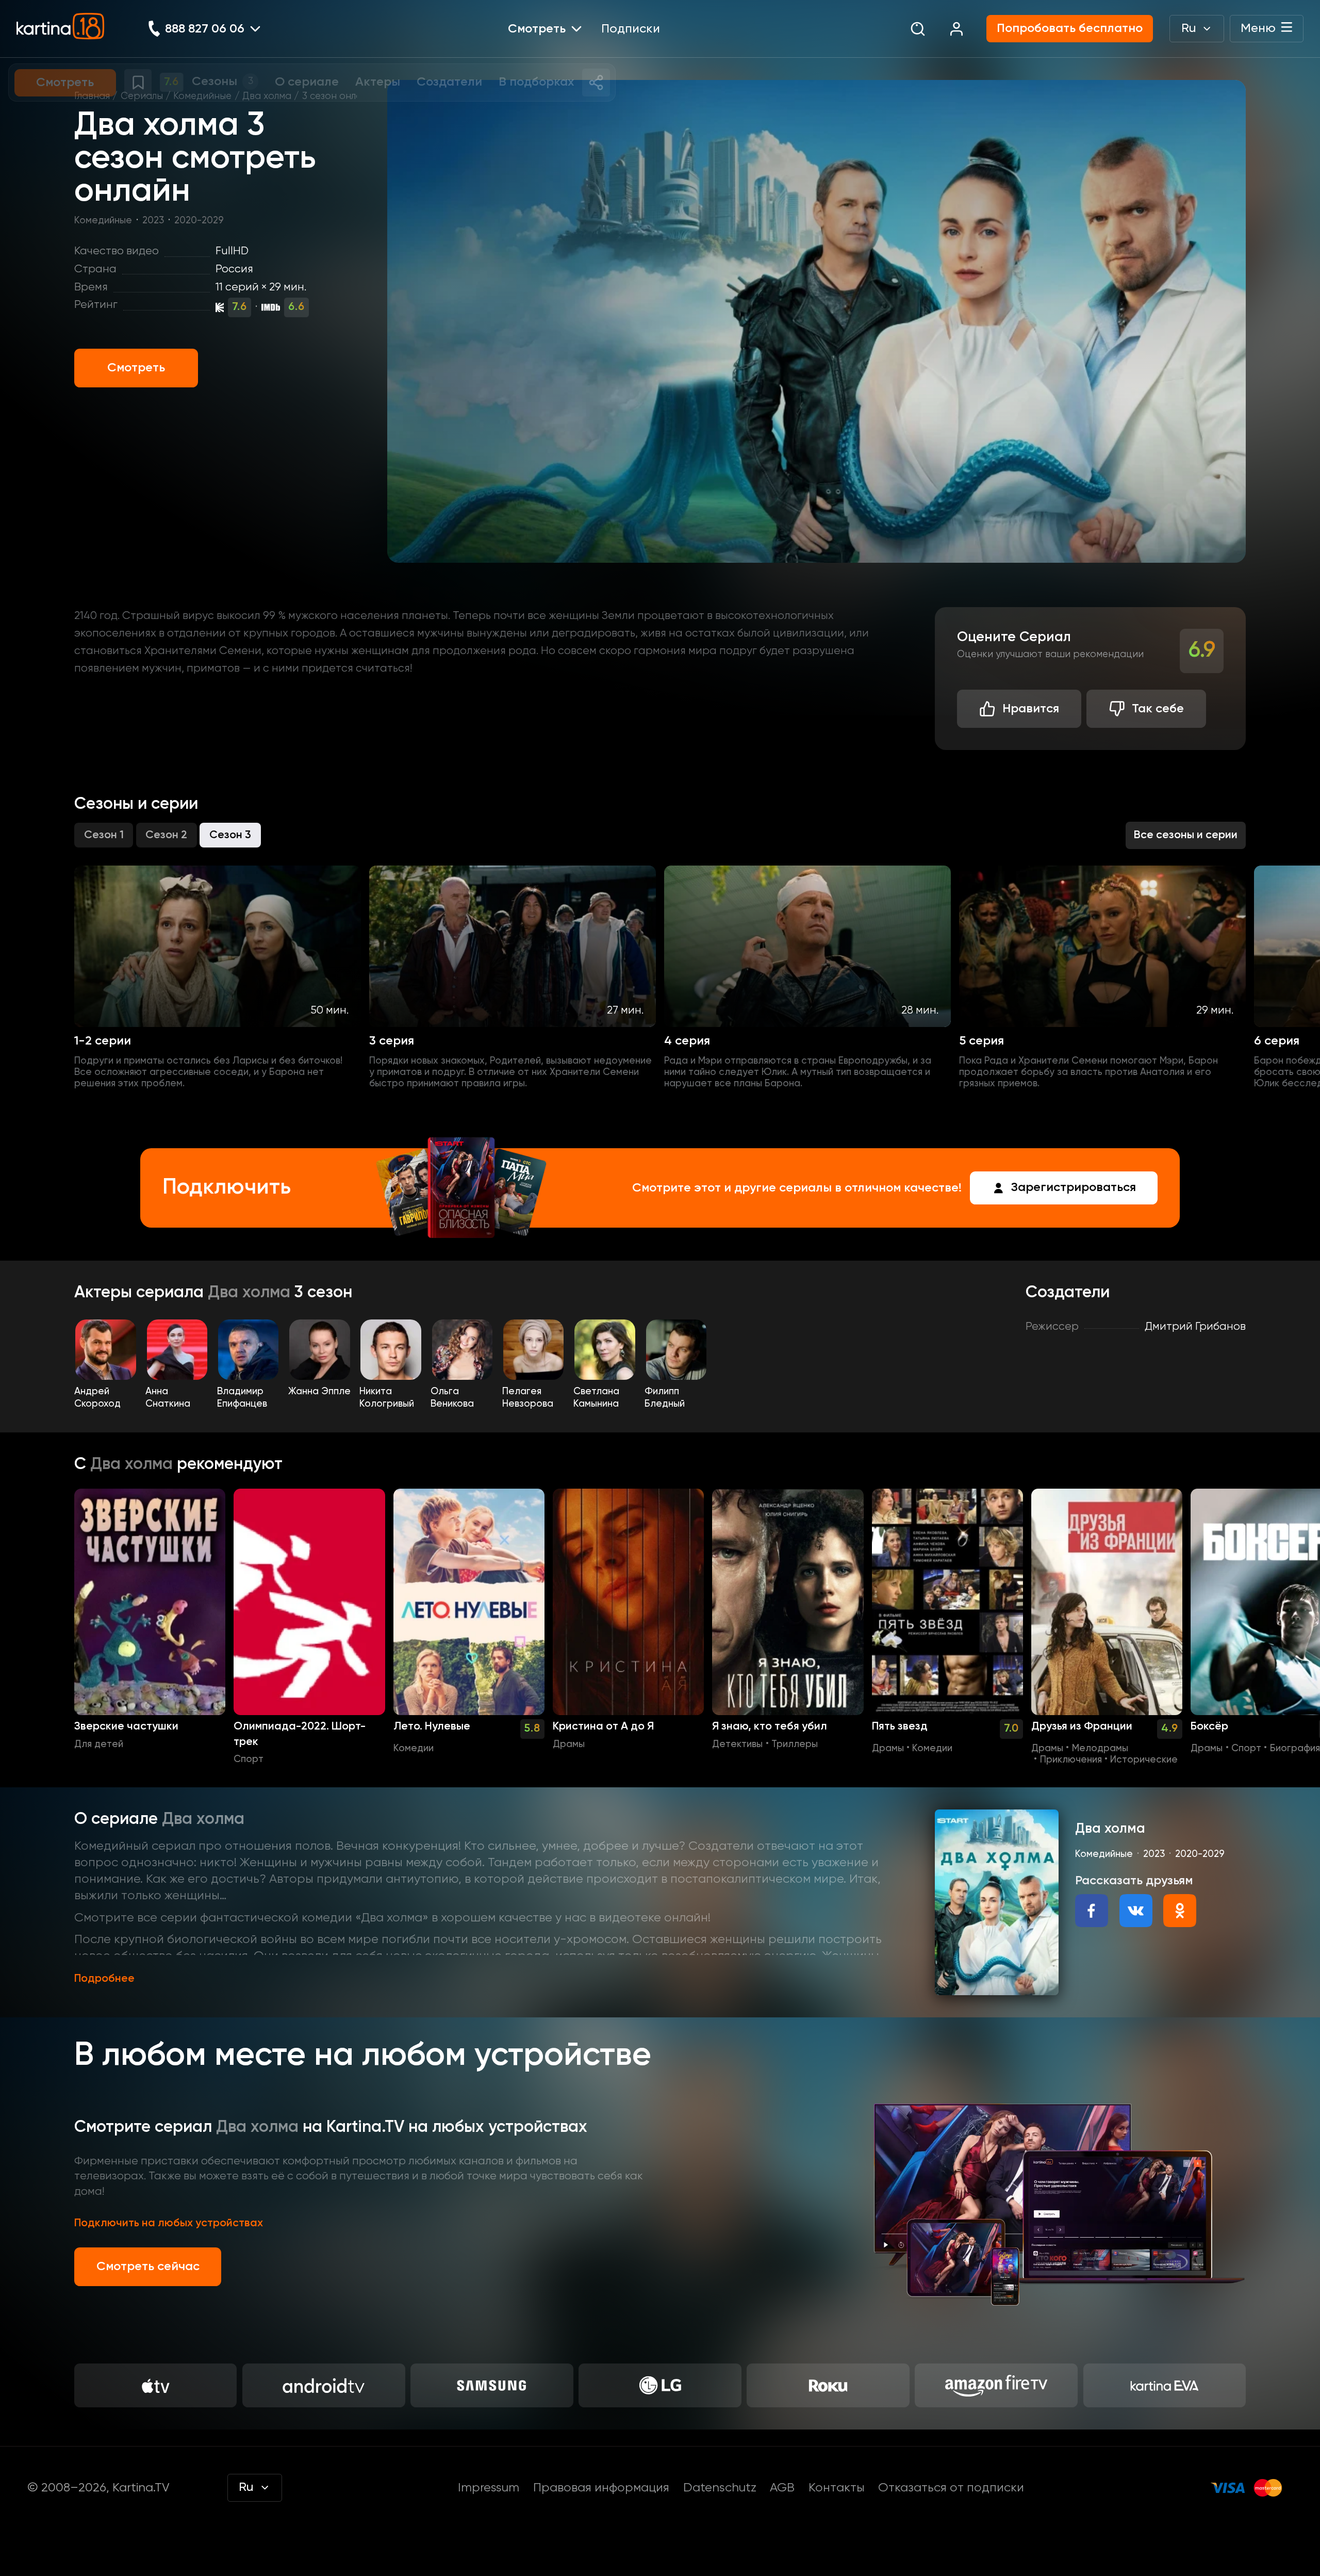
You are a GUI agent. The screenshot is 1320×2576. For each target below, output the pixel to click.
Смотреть (136, 368)
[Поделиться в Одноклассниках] (1180, 1911)
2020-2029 (199, 221)
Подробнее (104, 1979)
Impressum (489, 2488)
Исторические (1144, 1760)
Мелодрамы (1100, 1749)
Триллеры (795, 1744)
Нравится (1031, 709)
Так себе (1158, 709)
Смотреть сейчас (148, 2267)
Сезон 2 (166, 835)
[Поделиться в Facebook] (1092, 1911)
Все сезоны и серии (1186, 835)
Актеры (105, 1293)
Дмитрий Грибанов (1195, 1327)
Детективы (737, 1744)
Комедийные (202, 96)
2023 (153, 221)
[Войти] (956, 29)
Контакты (837, 2488)
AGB (782, 2488)
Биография (1295, 1749)
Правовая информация (601, 2488)
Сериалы (142, 96)
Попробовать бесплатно (1070, 28)
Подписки (631, 29)
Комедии (414, 1749)
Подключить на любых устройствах (169, 2223)
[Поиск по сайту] (918, 29)
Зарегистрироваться (1074, 1187)
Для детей (99, 1744)
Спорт (249, 1759)
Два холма (267, 96)
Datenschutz (720, 2488)
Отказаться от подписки (951, 2488)
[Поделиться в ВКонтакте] (1136, 1911)
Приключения (1071, 1760)
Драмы (569, 1744)
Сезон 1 (104, 835)
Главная (92, 96)
